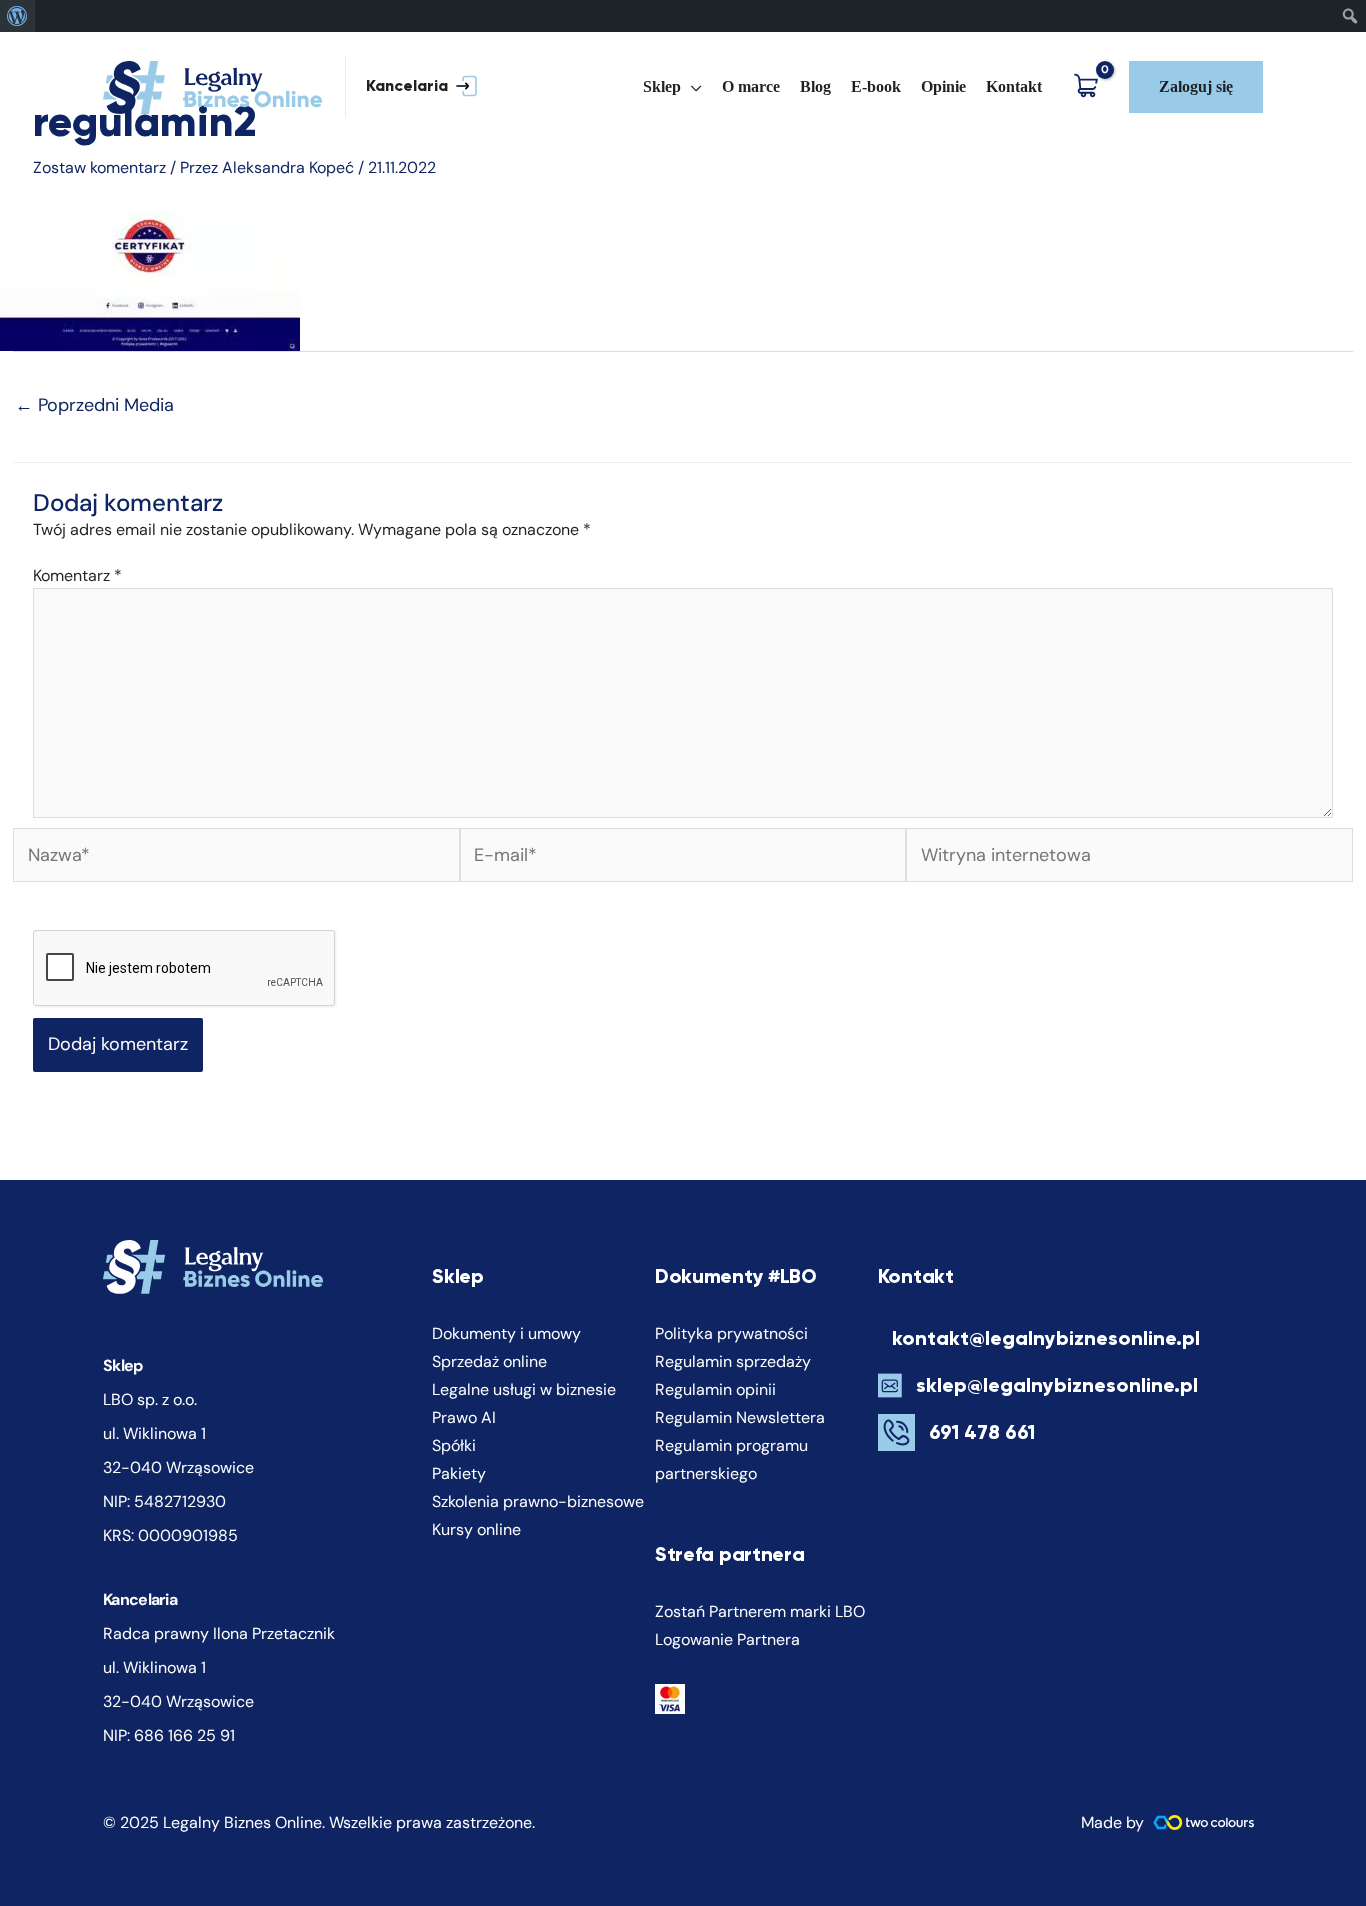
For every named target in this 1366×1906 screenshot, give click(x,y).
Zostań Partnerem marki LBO (760, 1611)
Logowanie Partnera (727, 1639)
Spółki (454, 1445)
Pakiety (459, 1473)
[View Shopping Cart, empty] (1090, 87)
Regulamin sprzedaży (733, 1361)
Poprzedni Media (94, 405)
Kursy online (476, 1529)
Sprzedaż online (489, 1361)
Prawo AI (464, 1417)
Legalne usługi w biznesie (524, 1389)
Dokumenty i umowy (506, 1333)
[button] (411, 87)
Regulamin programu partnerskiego (731, 1459)
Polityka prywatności (731, 1333)
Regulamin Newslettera (740, 1417)
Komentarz (77, 575)
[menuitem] (17, 16)
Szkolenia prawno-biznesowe (538, 1501)
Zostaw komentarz (99, 167)
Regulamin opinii (715, 1389)
